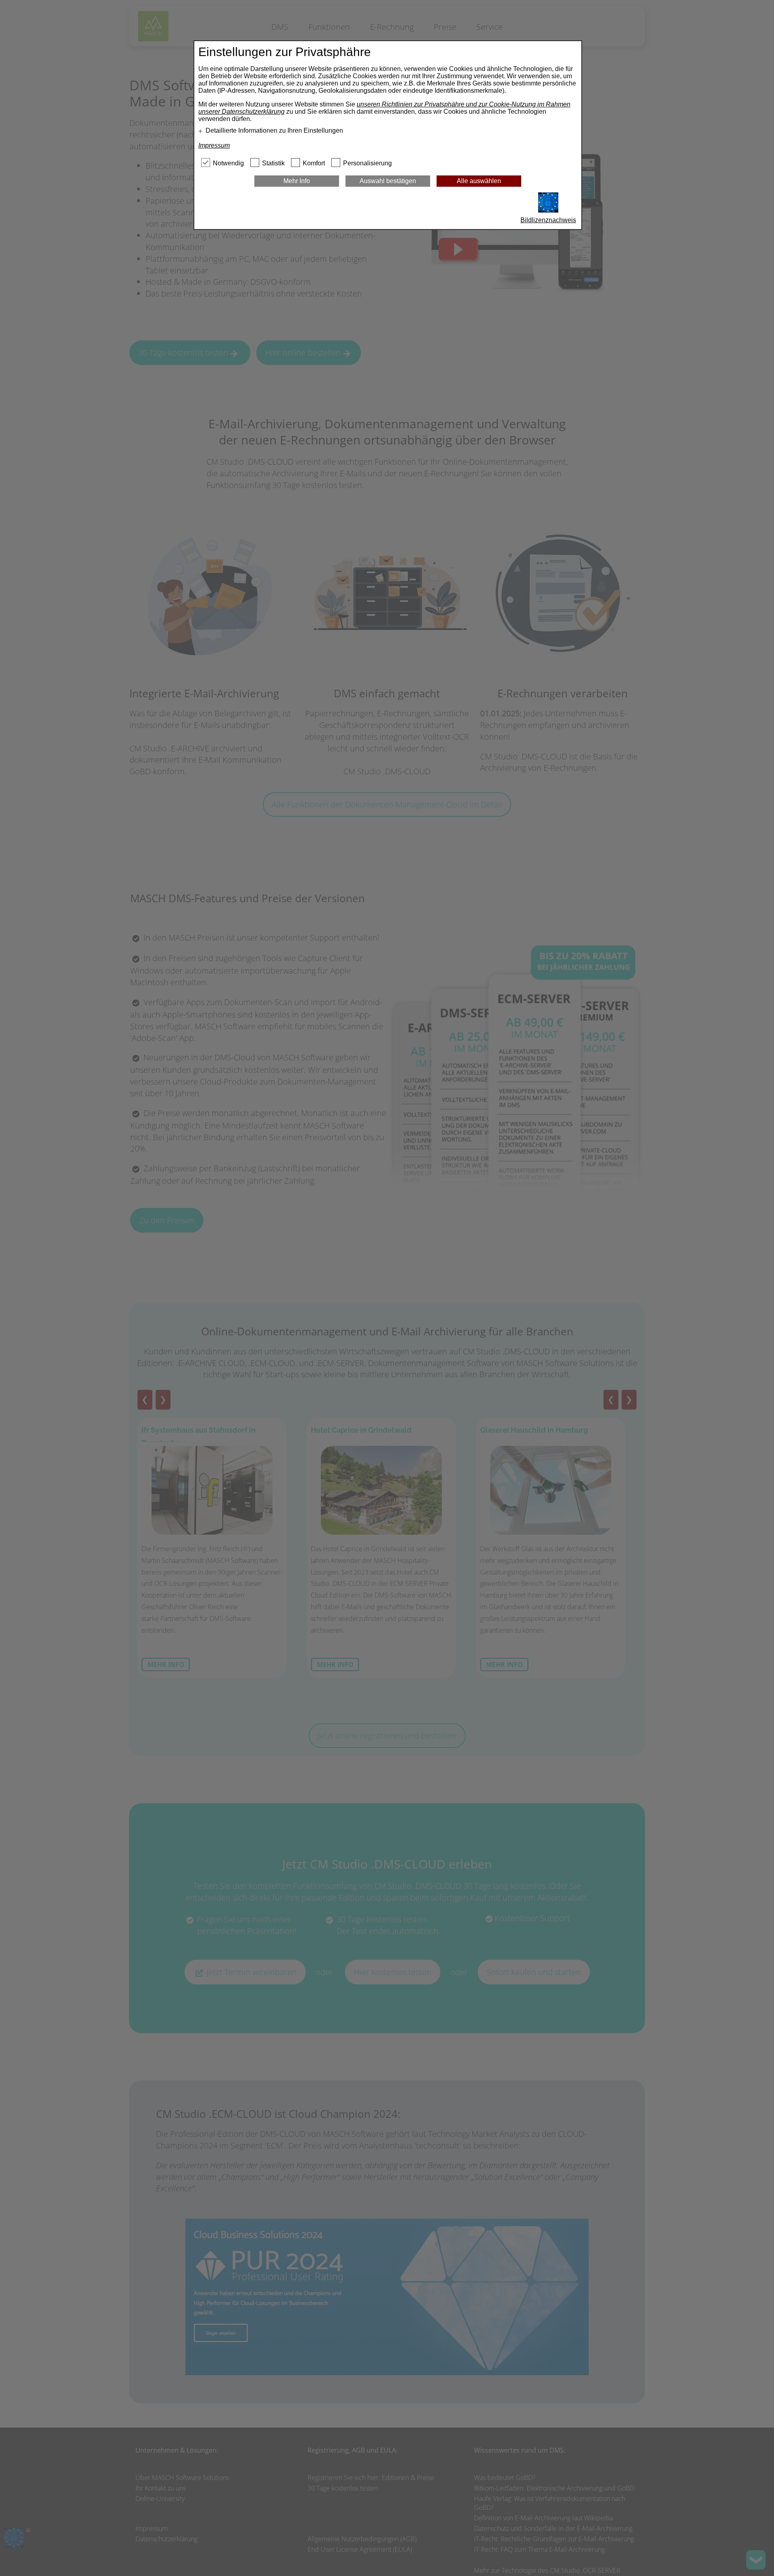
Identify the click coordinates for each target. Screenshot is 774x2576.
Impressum (214, 145)
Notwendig (228, 163)
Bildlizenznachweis (548, 220)
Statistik (273, 163)
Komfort (314, 163)
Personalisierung (367, 163)
